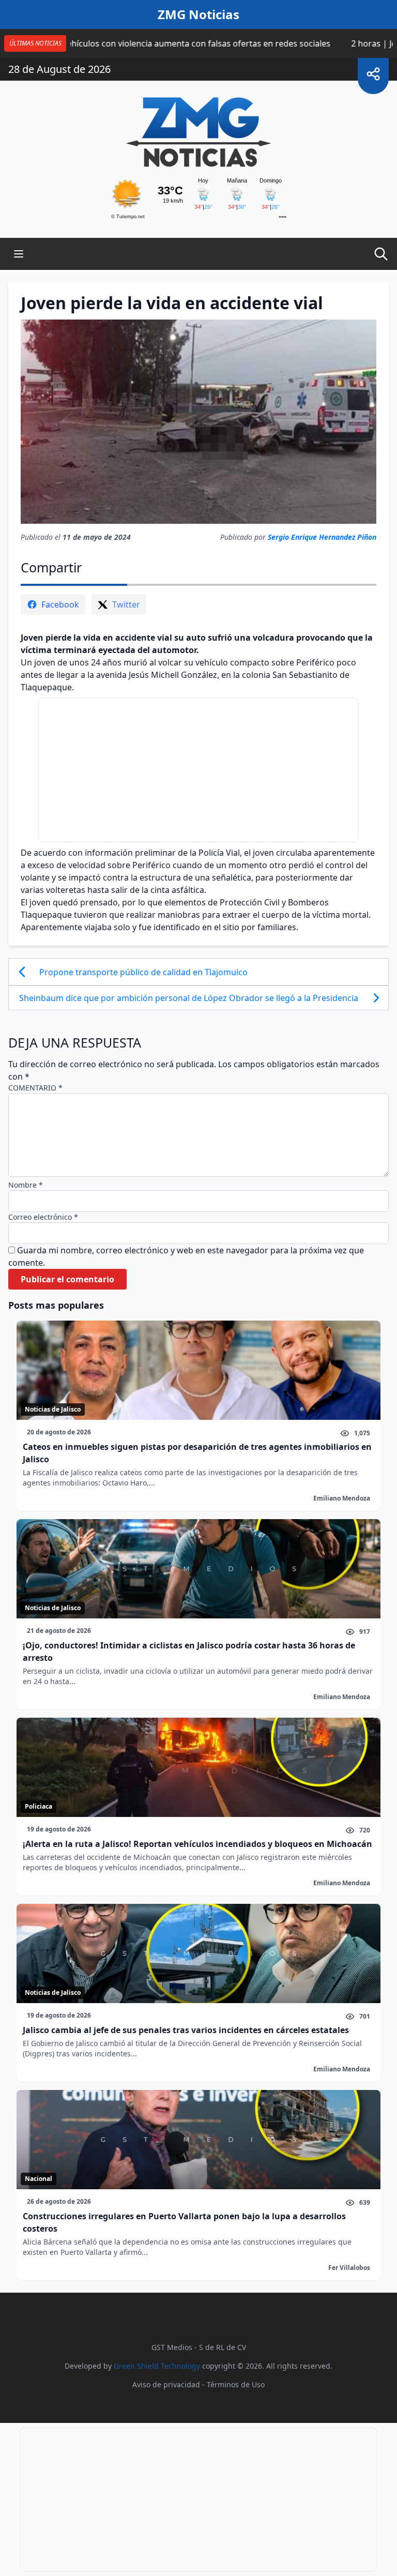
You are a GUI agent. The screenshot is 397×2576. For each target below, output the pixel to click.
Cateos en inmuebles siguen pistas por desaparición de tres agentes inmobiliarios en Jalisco (197, 1453)
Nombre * (26, 1185)
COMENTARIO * (35, 1088)
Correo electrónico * (43, 1217)
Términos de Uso (236, 2384)
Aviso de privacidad (166, 2384)
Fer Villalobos (349, 2268)
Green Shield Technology (157, 2366)
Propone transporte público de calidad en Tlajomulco (144, 972)
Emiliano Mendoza (342, 1498)
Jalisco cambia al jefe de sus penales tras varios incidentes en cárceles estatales (186, 2030)
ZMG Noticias (198, 14)
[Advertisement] (198, 770)
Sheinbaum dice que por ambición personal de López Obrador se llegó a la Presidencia (190, 998)
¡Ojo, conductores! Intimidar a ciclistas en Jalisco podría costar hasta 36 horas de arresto (189, 1651)
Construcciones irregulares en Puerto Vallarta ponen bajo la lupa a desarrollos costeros (184, 2222)
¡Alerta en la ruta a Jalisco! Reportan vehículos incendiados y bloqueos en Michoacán (197, 1844)
